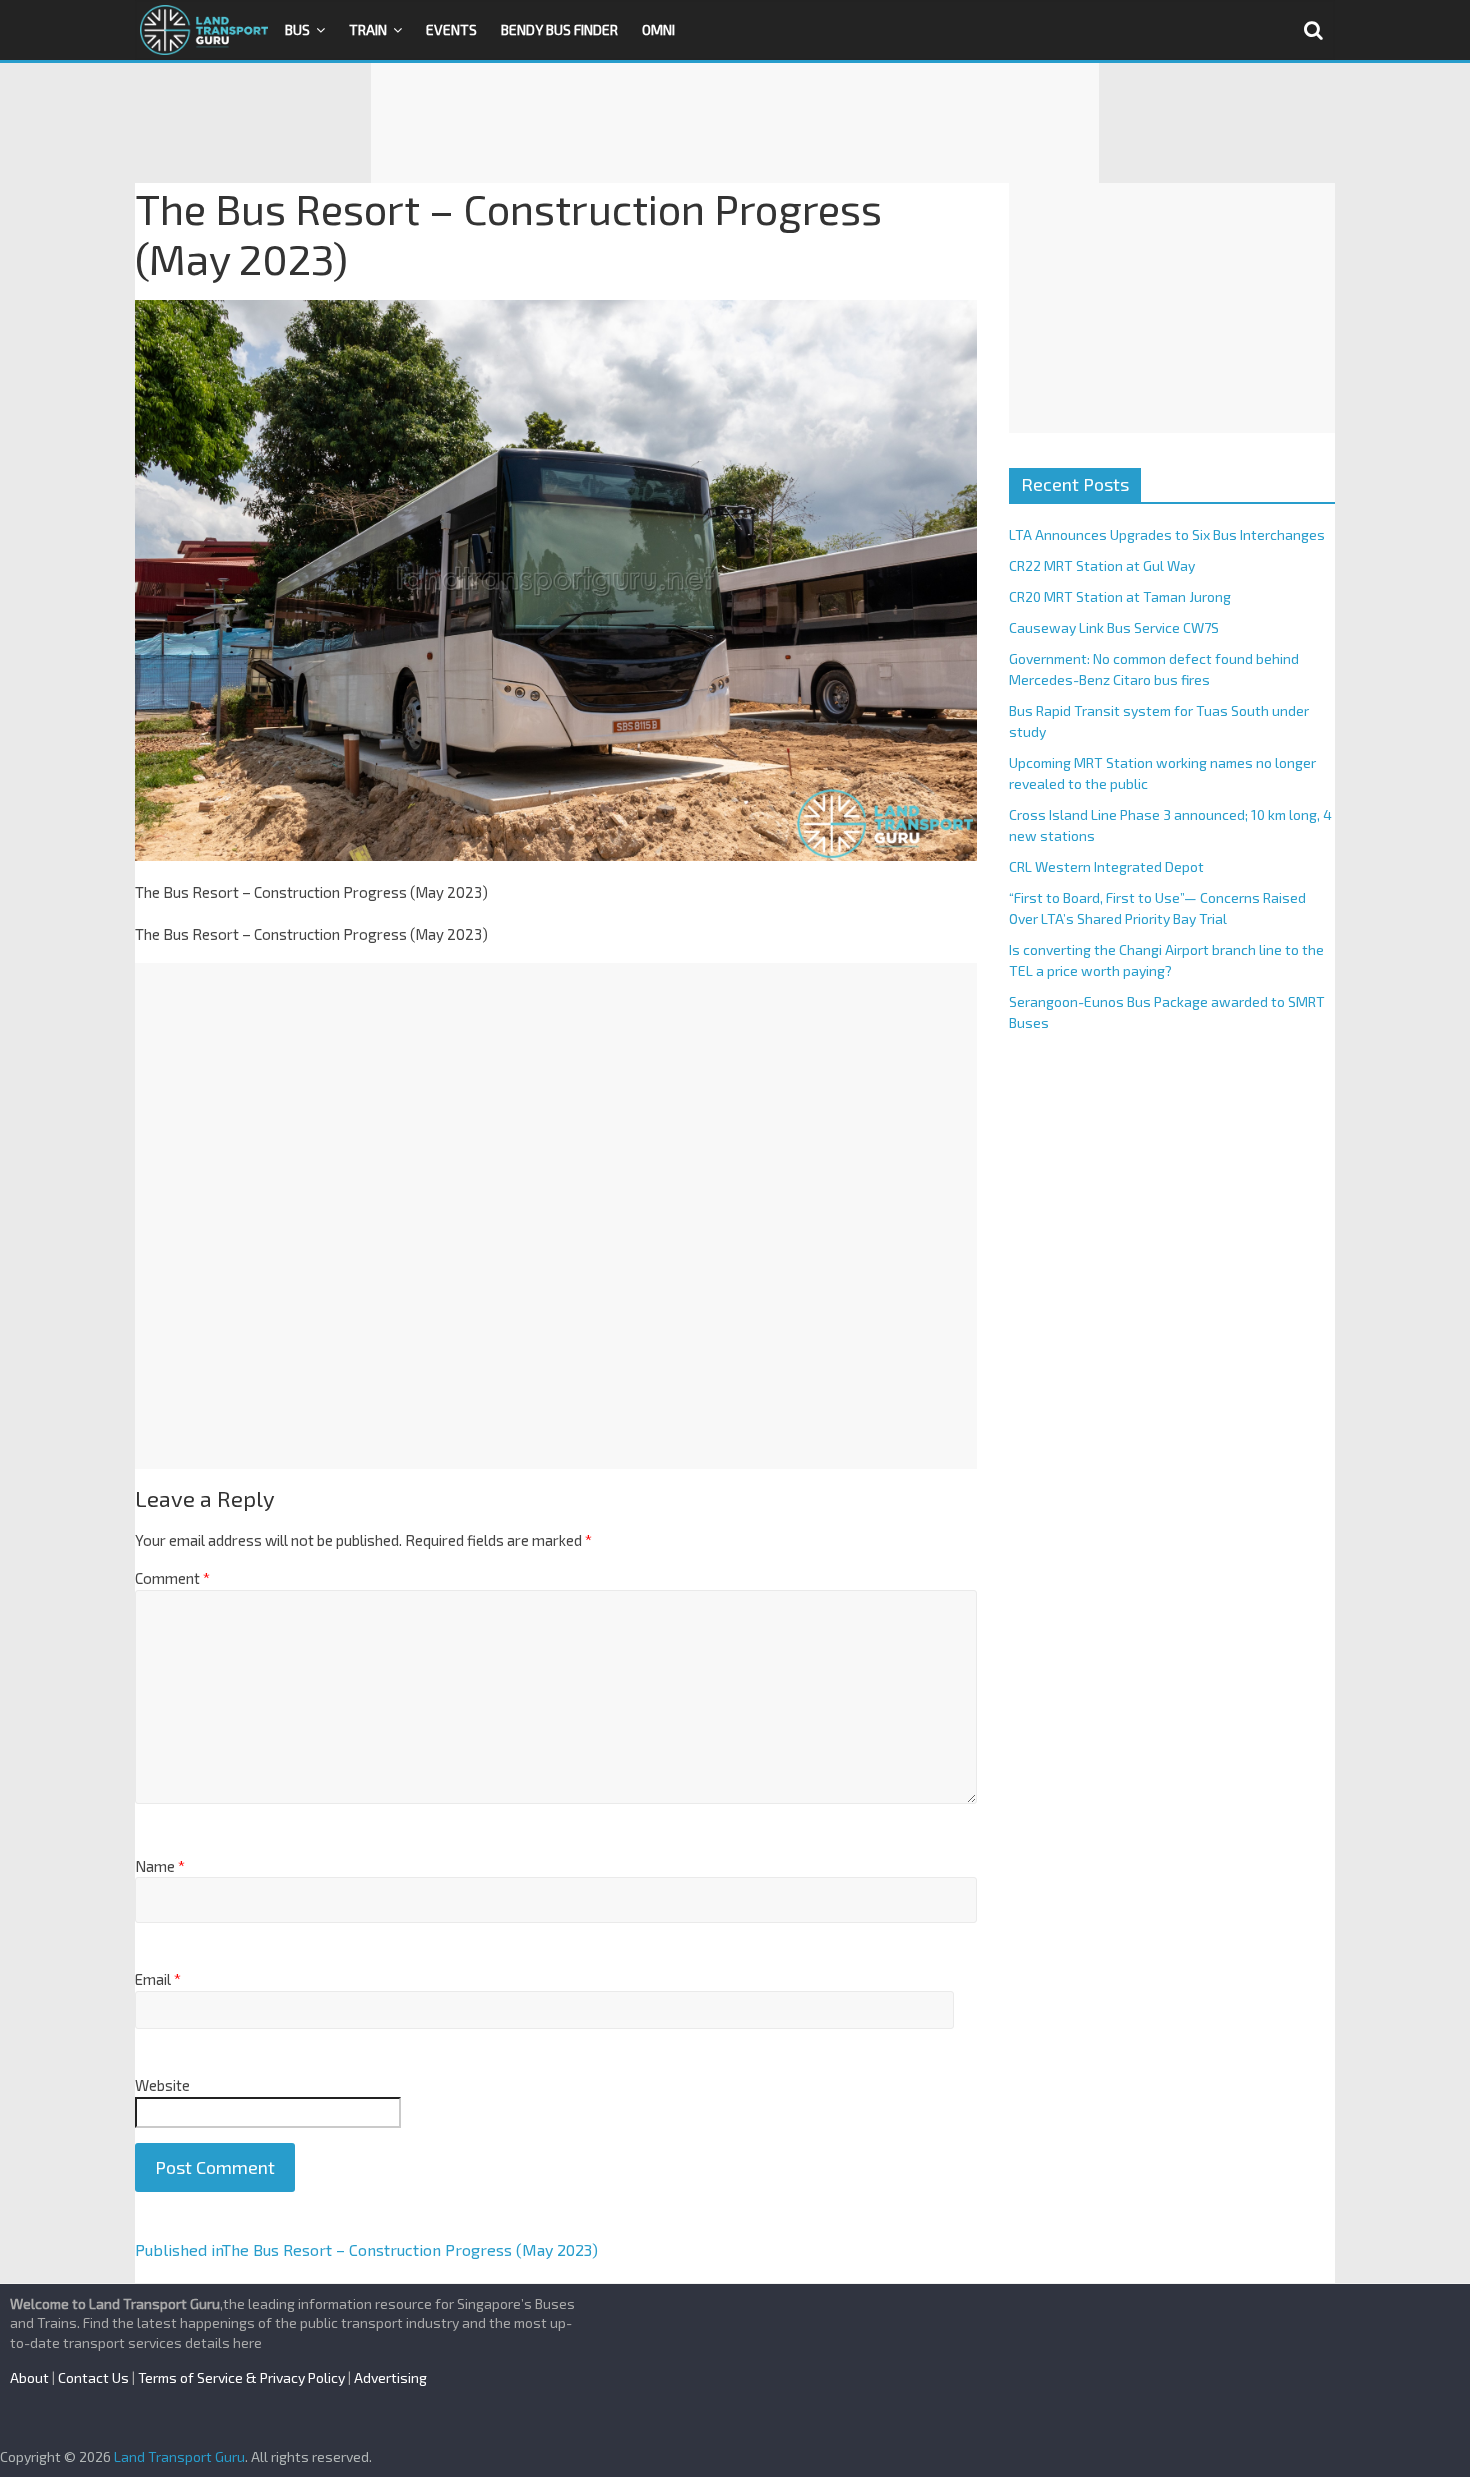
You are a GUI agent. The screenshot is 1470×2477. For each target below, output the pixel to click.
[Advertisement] (735, 123)
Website (162, 2085)
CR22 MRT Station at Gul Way (1102, 565)
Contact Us (93, 2377)
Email (158, 1979)
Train (368, 29)
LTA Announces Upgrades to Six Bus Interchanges (1167, 534)
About (29, 2377)
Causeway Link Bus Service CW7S (1114, 627)
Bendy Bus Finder (559, 29)
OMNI (658, 29)
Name (160, 1866)
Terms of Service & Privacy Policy (241, 2377)
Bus (297, 29)
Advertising (390, 2377)
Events (451, 29)
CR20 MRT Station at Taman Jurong (1120, 596)
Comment (172, 1578)
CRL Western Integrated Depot (1106, 866)
